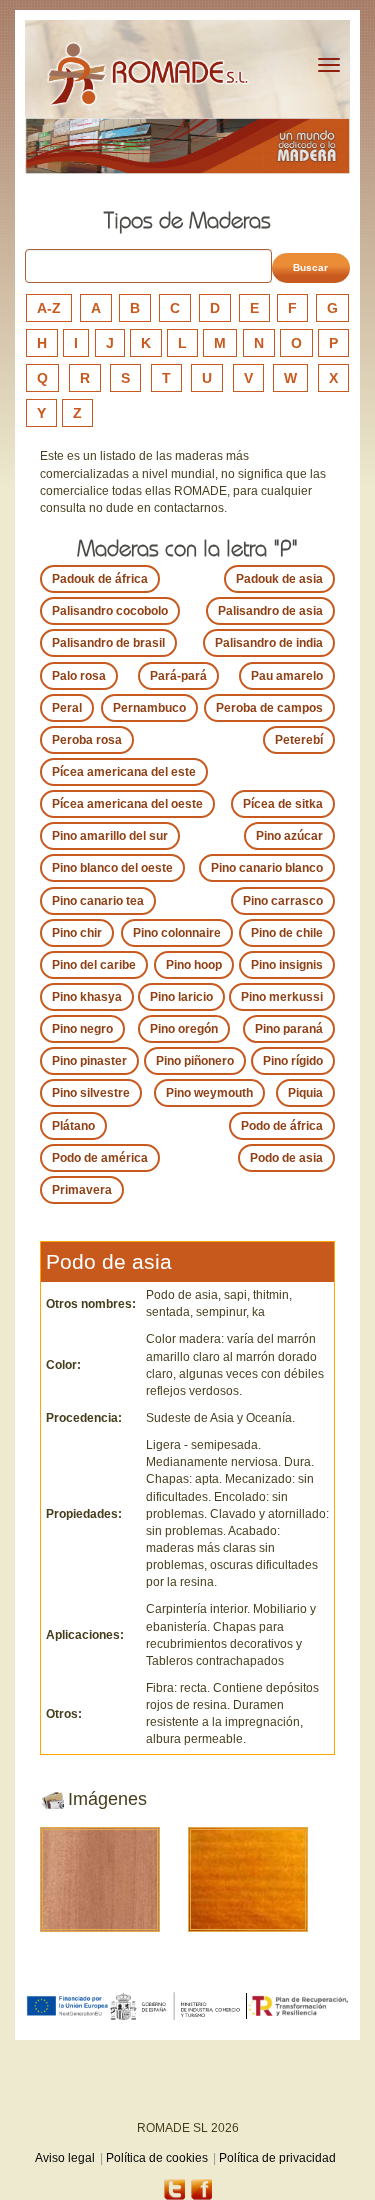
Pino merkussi (282, 997)
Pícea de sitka (283, 804)
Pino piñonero (195, 1061)
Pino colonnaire (177, 933)
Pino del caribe (94, 965)
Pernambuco (149, 708)
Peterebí (299, 740)
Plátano (73, 1126)
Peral (67, 708)
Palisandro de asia (270, 611)
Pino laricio (181, 997)
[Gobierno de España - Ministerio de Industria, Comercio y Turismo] (178, 2006)
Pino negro (82, 1029)
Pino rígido (293, 1061)
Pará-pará (178, 676)
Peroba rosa (87, 740)
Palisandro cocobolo (110, 611)
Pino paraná (289, 1029)
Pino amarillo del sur (110, 836)
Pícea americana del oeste (127, 804)
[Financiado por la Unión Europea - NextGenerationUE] (67, 2005)
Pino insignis (287, 965)
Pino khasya (87, 997)
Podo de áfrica (282, 1126)
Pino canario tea (98, 901)
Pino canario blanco (267, 868)
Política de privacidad (277, 2158)
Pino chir (77, 933)
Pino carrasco (283, 901)
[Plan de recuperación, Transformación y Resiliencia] (299, 2006)
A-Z (49, 308)
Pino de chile (287, 933)
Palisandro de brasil (108, 643)
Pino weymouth (209, 1093)
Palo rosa (79, 676)
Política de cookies (157, 2158)
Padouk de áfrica (100, 579)
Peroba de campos (269, 708)
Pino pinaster (89, 1061)
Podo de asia (286, 1158)
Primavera (82, 1190)
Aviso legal (65, 2158)
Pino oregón (184, 1029)
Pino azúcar (289, 836)
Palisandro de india (269, 643)
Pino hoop (194, 965)
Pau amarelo (287, 676)
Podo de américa (100, 1158)
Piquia (305, 1093)
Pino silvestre (91, 1093)
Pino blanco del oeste (112, 868)
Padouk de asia (279, 579)
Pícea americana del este (124, 772)
